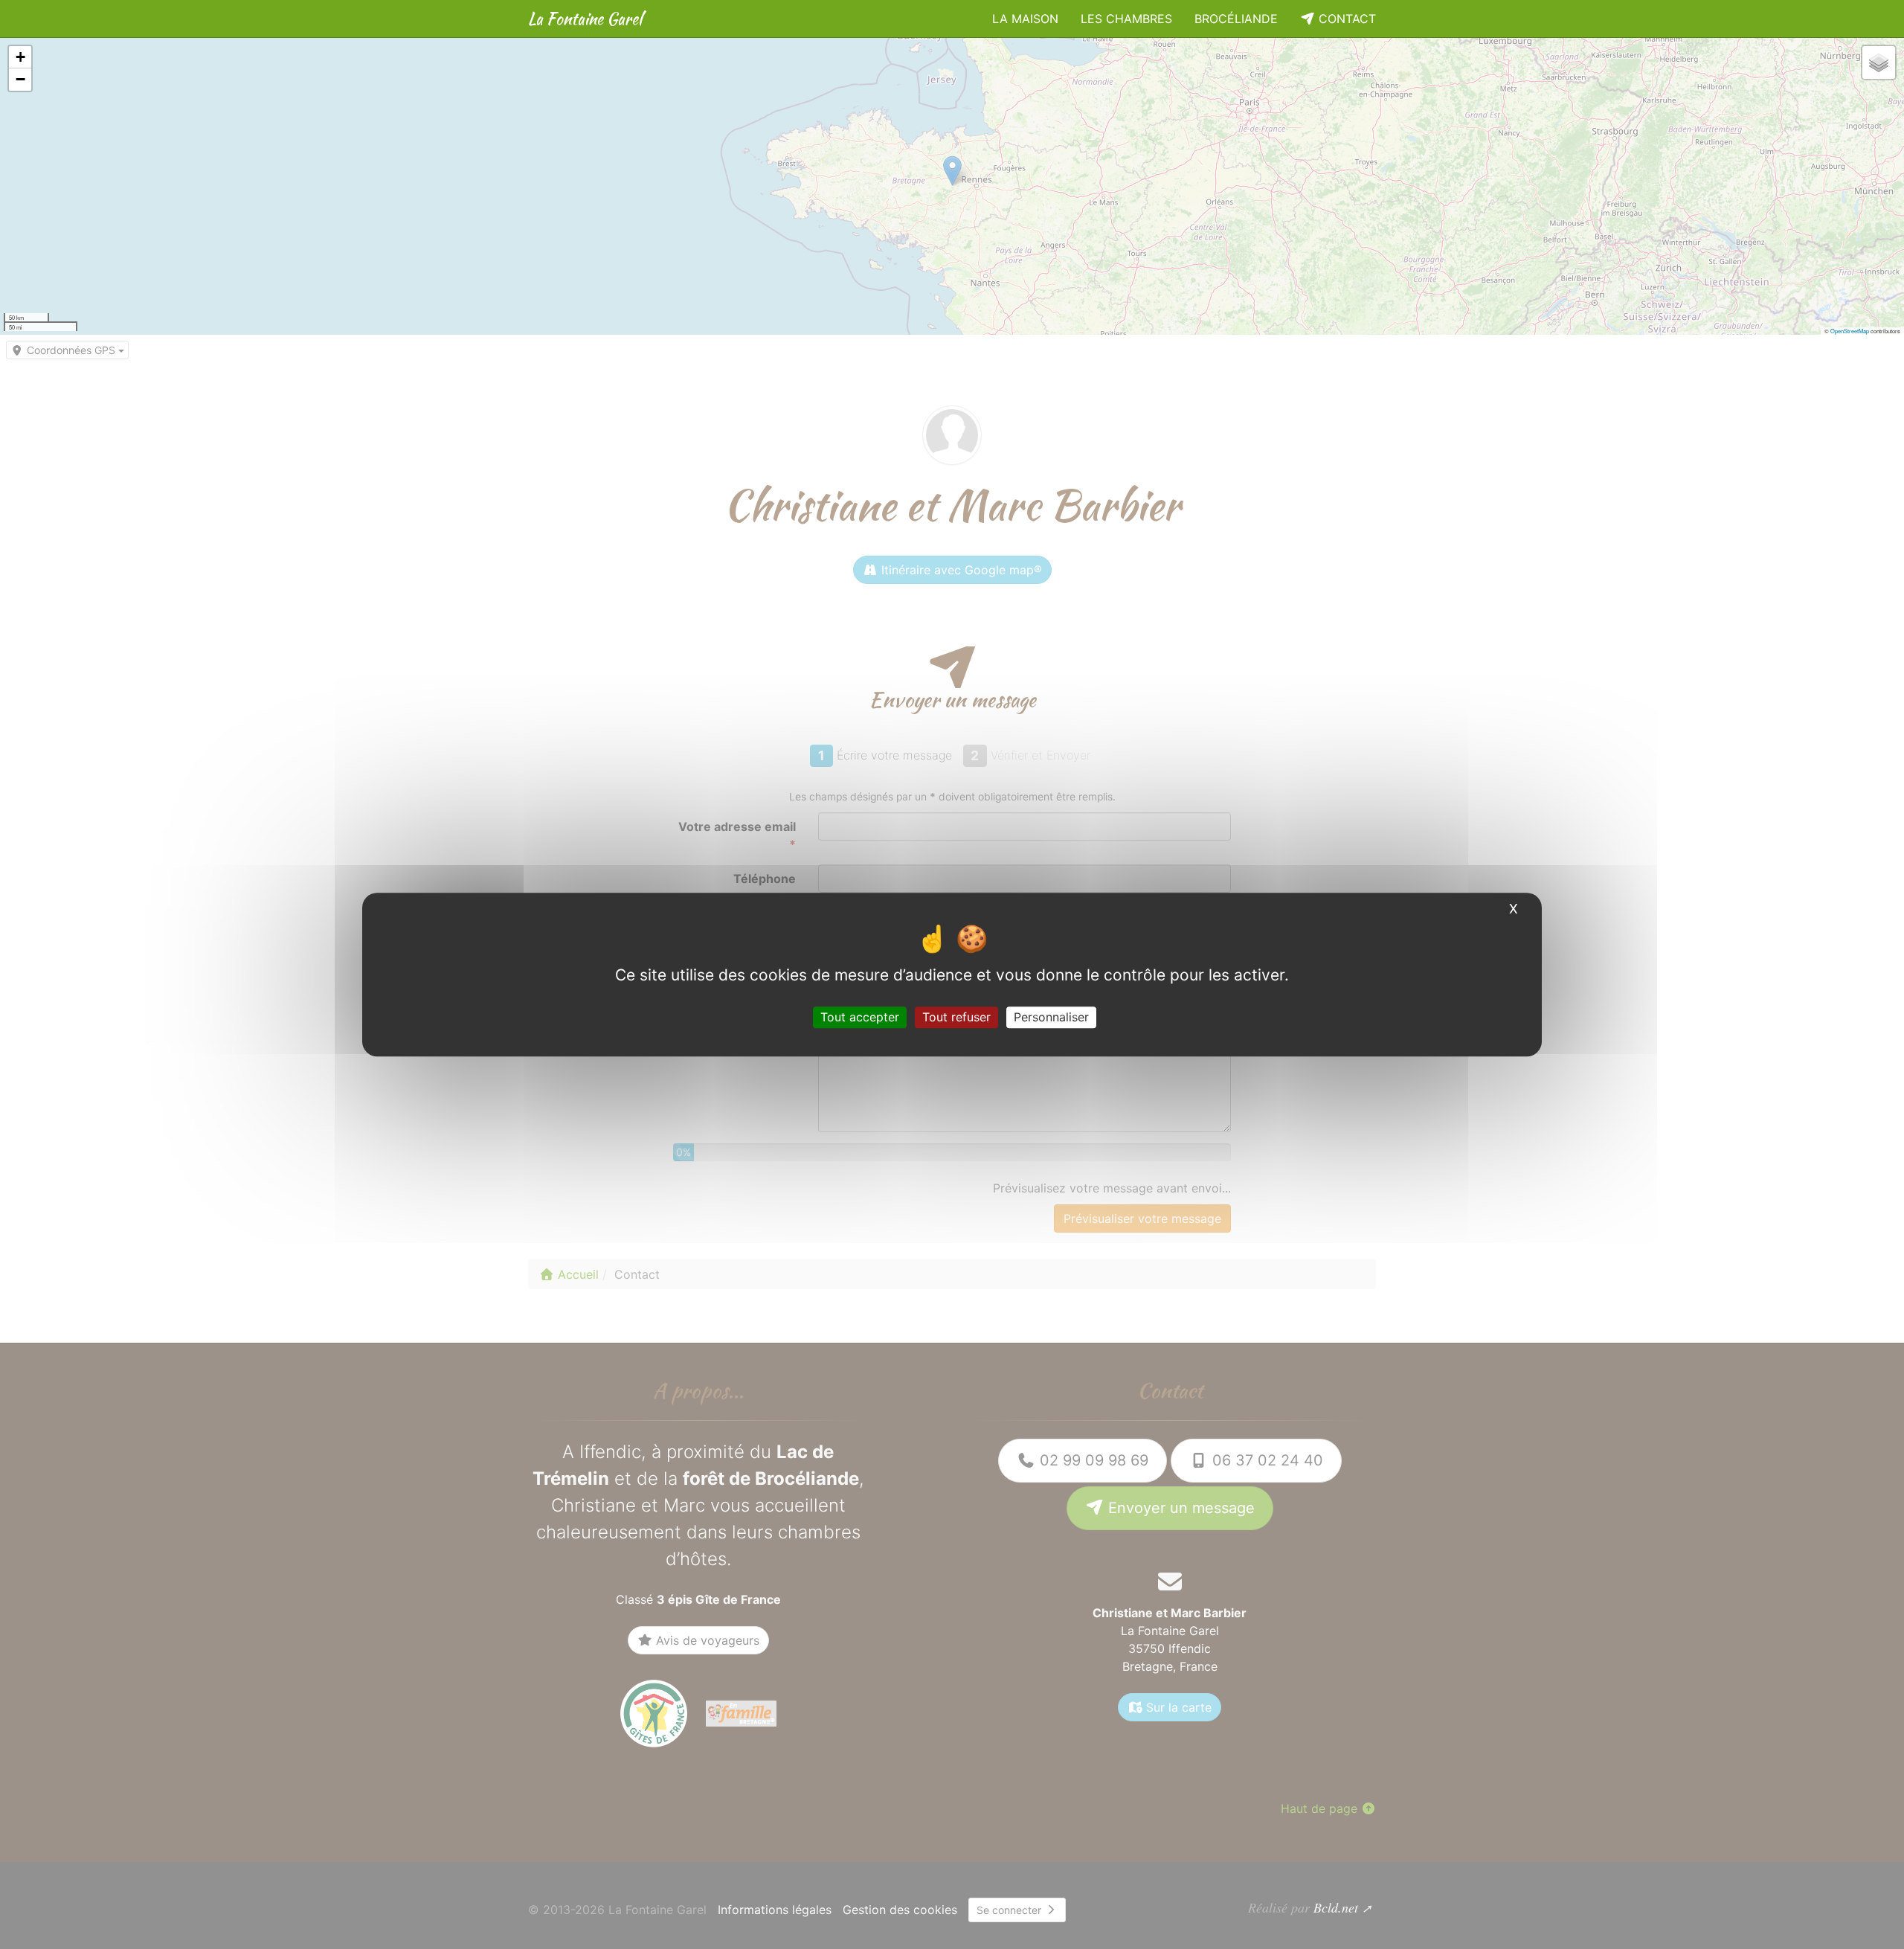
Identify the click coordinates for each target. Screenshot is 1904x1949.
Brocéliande (1236, 19)
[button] (20, 57)
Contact (1345, 19)
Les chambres (1126, 19)
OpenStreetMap (1850, 331)
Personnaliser (1051, 1017)
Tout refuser (956, 1017)
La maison (1025, 19)
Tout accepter (860, 1017)
